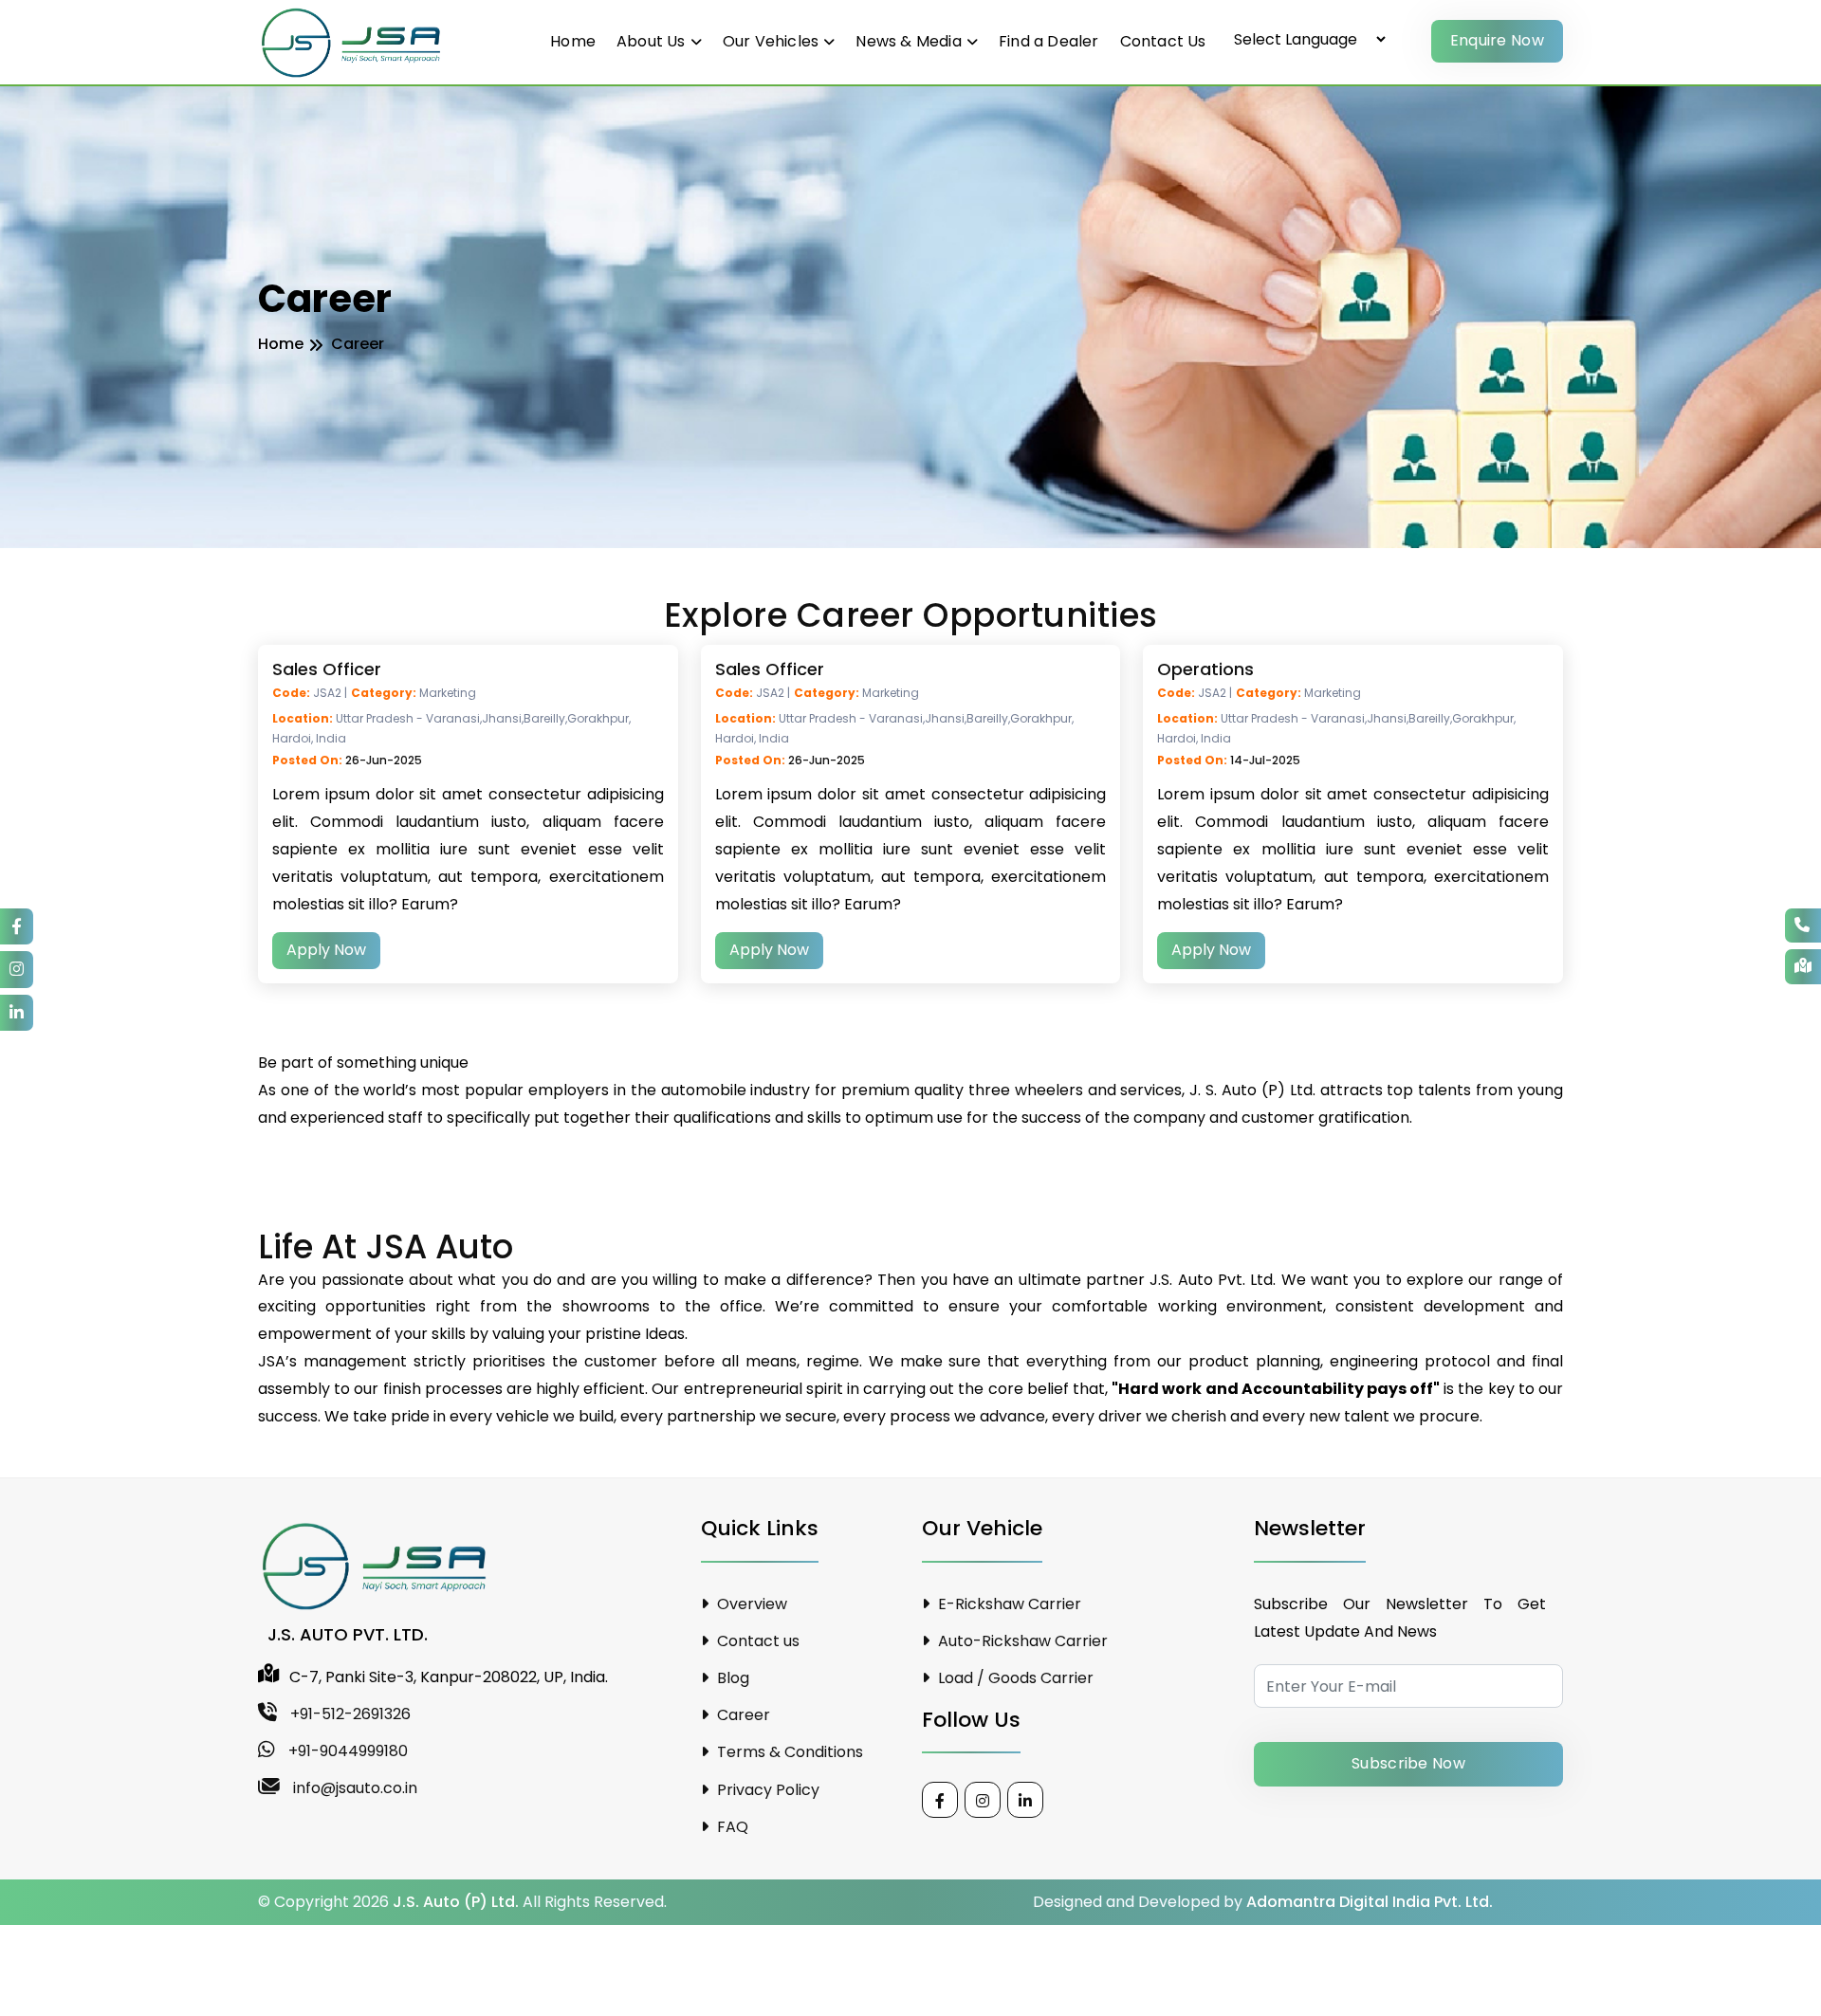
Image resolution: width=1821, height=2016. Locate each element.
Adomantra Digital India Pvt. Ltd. (1370, 1902)
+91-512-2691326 (349, 1714)
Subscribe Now (1408, 1763)
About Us (651, 41)
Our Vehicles (771, 41)
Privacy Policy (766, 1790)
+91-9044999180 (346, 1751)
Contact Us (1163, 41)
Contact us (756, 1641)
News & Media (908, 41)
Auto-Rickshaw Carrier (1021, 1641)
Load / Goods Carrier (1014, 1678)
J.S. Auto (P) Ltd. (456, 1902)
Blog (731, 1678)
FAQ (731, 1827)
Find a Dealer (1049, 41)
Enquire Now (1497, 40)
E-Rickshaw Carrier (1008, 1604)
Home (573, 41)
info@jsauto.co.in (353, 1788)
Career (742, 1715)
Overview (750, 1604)
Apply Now (326, 950)
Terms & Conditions (788, 1752)
